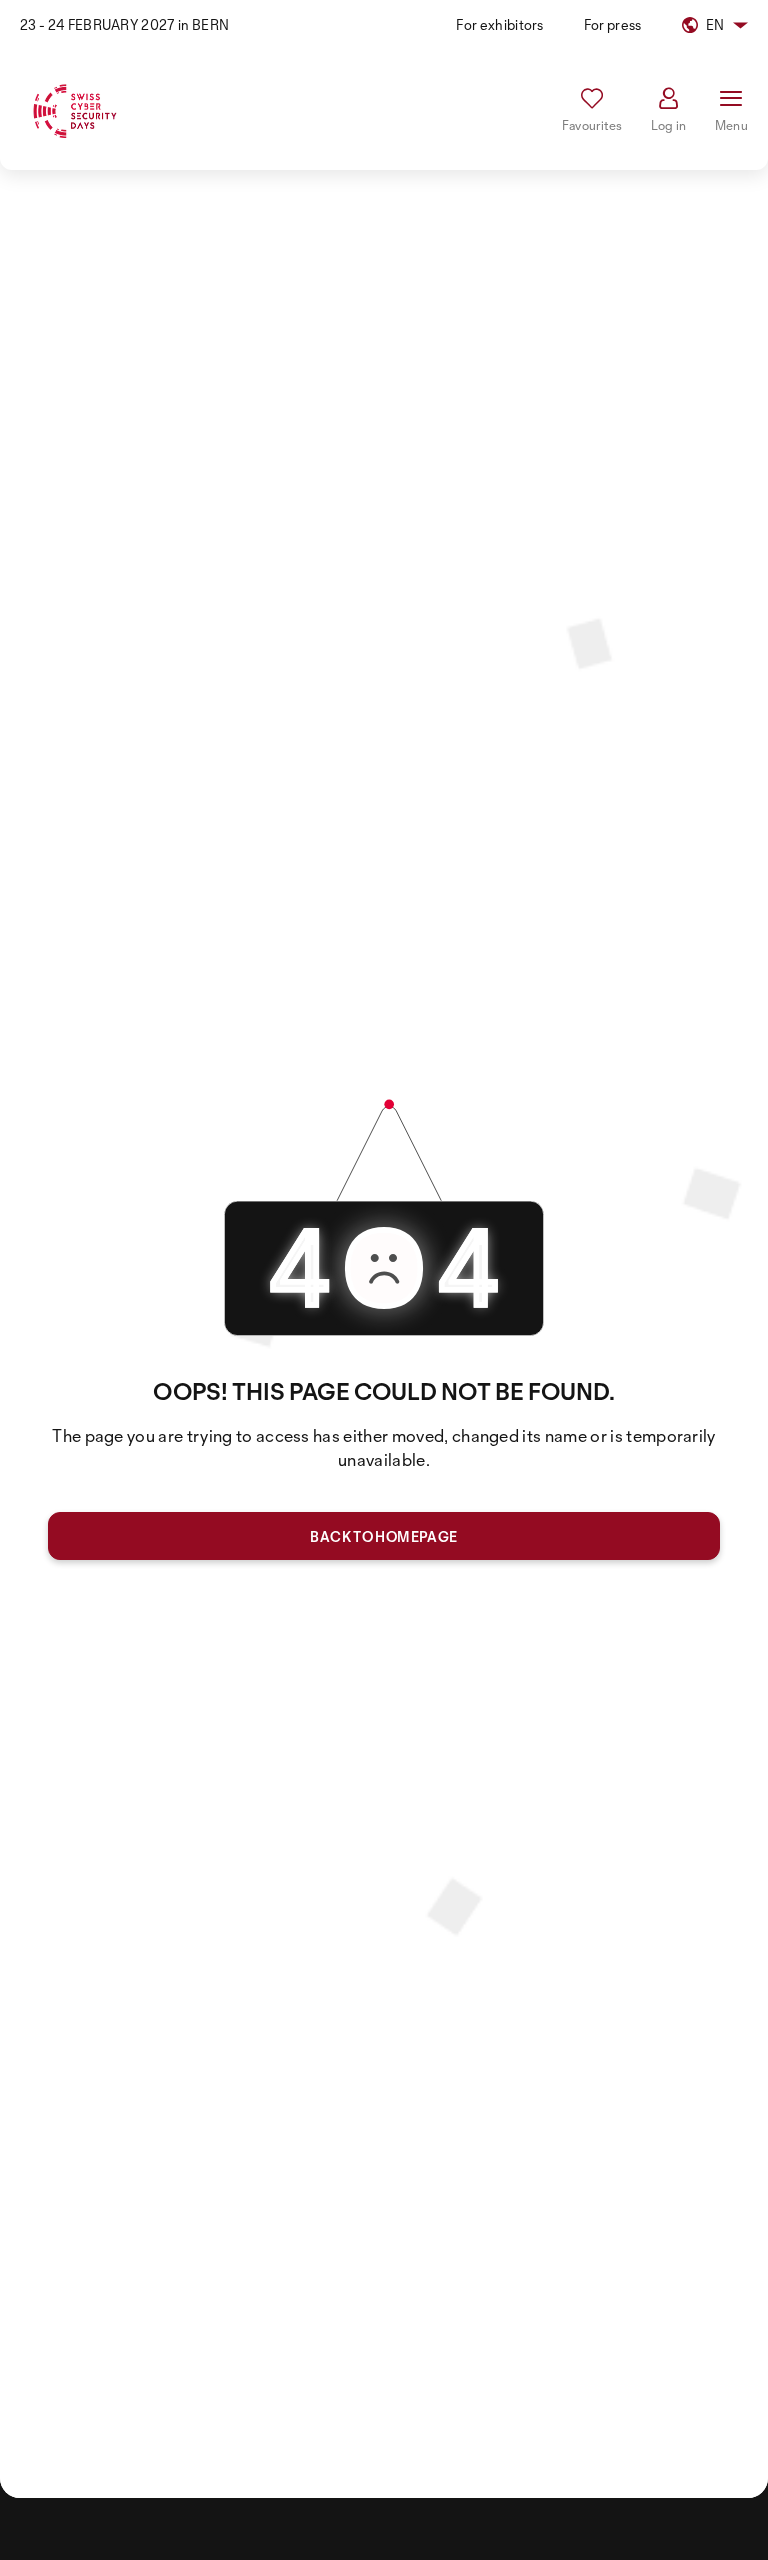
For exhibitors (499, 24)
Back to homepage (383, 1536)
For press (613, 24)
